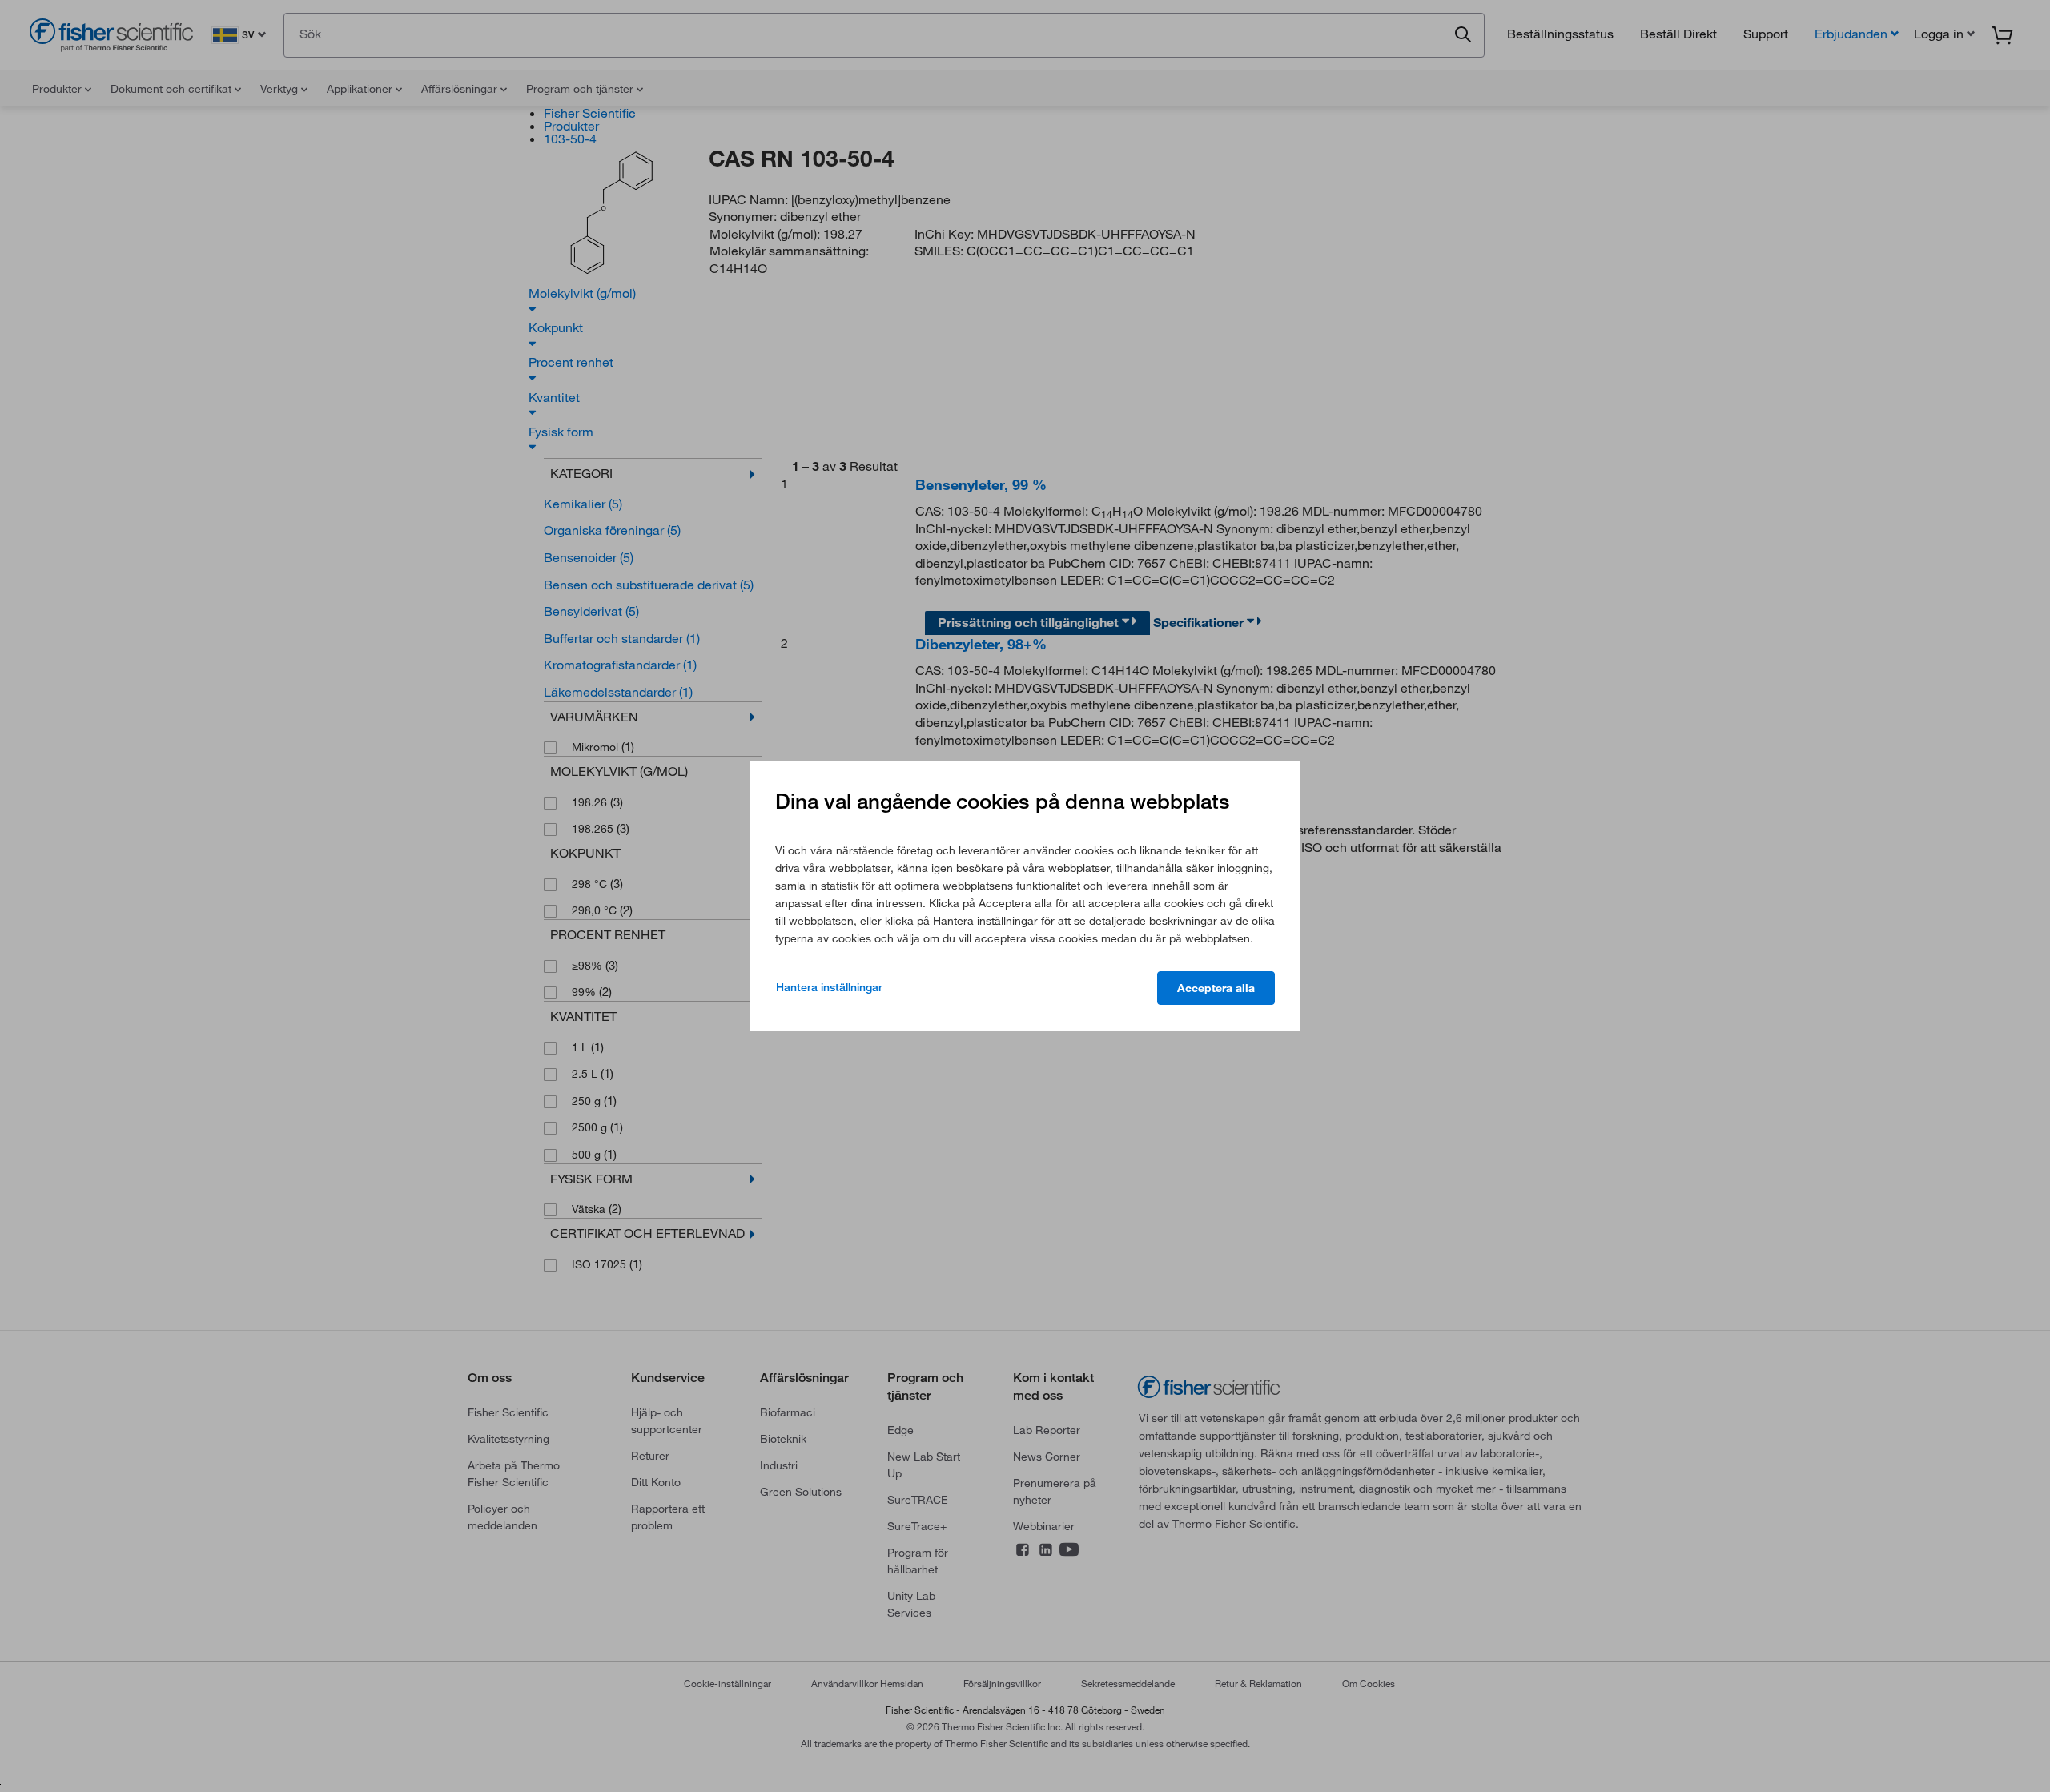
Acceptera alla (1216, 988)
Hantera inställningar (829, 987)
